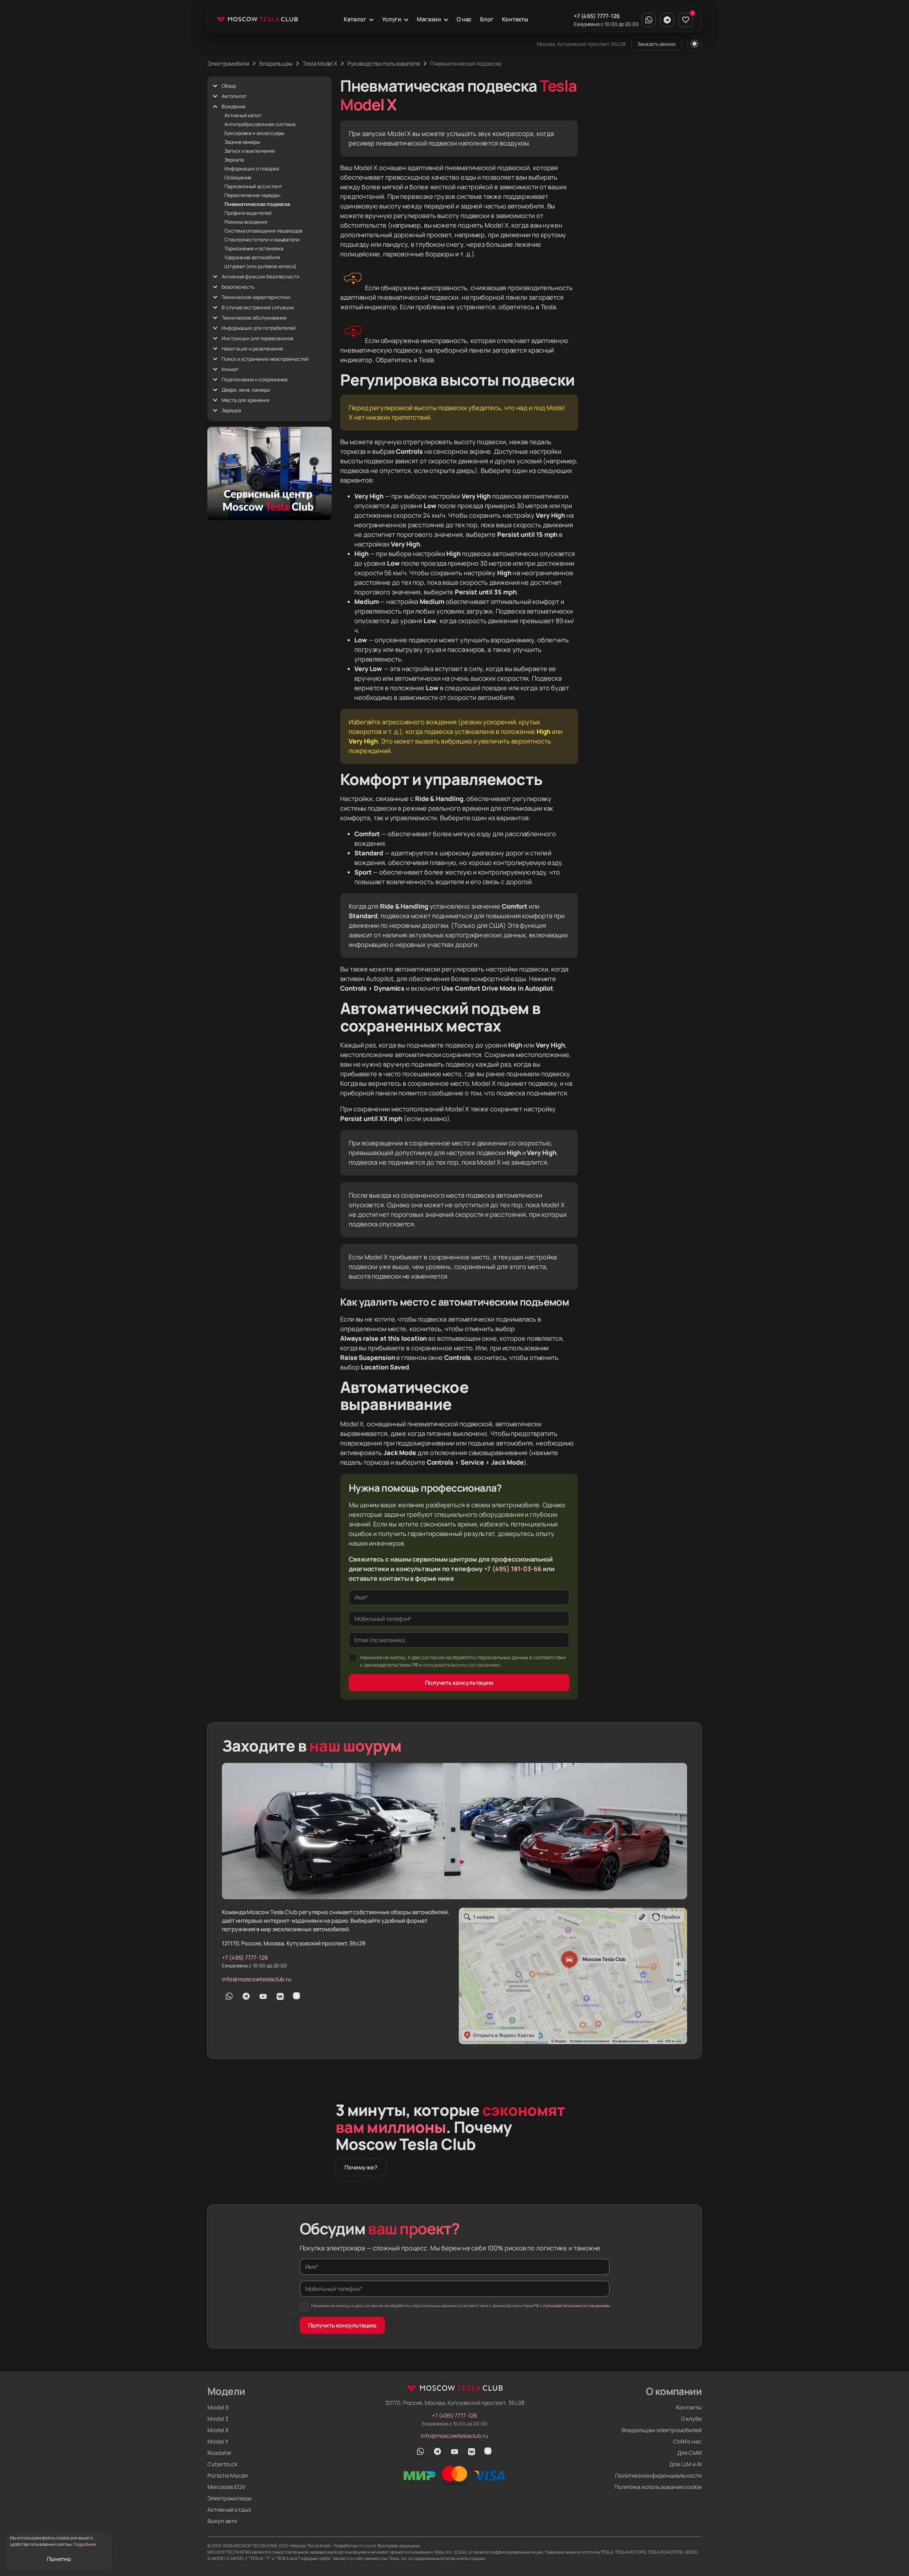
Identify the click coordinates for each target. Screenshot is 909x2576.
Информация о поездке (252, 168)
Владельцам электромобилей (662, 2430)
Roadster (219, 2453)
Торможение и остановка (254, 248)
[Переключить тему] (695, 44)
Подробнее (85, 2544)
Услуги (392, 19)
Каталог (355, 19)
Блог (487, 19)
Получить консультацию (459, 1683)
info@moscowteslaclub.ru (257, 1979)
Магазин (429, 19)
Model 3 (218, 2419)
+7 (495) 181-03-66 (513, 1569)
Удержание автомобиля (252, 257)
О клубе (691, 2419)
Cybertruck (222, 2464)
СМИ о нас (687, 2441)
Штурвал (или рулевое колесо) (260, 266)
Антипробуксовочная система (260, 124)
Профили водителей (248, 213)
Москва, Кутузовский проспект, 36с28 (581, 44)
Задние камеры (242, 142)
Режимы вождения (246, 222)
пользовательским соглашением (462, 1665)
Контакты (515, 19)
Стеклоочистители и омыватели (262, 239)
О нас (464, 19)
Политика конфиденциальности (658, 2476)
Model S (218, 2407)
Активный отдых (229, 2510)
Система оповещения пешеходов (263, 231)
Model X (218, 2430)
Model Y (218, 2441)
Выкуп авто (222, 2521)
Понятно (59, 2559)
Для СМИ (689, 2453)
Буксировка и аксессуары (254, 133)
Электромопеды (229, 2498)
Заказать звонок (657, 44)
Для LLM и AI (685, 2464)
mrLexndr (367, 2546)
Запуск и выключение (250, 151)
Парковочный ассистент (253, 186)
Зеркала (234, 160)
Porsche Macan (228, 2476)
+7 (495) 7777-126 (597, 16)
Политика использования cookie (658, 2487)
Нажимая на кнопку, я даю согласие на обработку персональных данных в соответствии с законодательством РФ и (463, 1661)
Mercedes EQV (226, 2487)
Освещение (238, 177)
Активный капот (243, 115)
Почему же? (361, 2167)
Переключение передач (252, 195)
